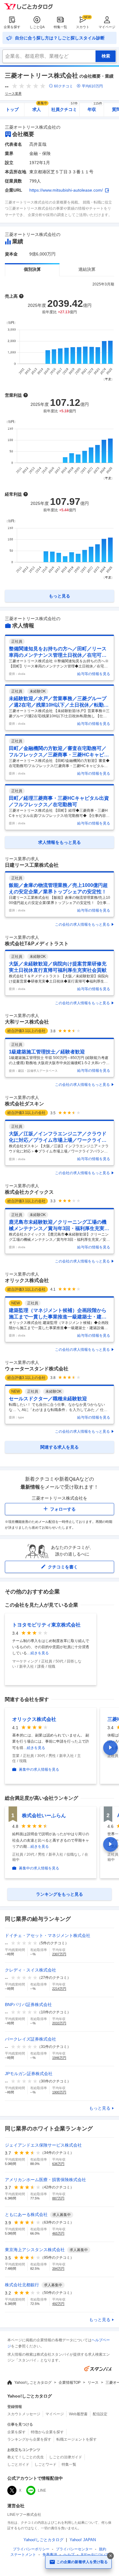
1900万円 (59, 2092)
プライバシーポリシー (31, 2549)
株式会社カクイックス (29, 1192)
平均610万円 (92, 86)
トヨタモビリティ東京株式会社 (46, 1625)
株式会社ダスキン (24, 1104)
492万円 (58, 2304)
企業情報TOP (70, 2383)
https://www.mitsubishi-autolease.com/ (66, 190)
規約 (103, 2549)
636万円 (58, 2164)
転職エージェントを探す (77, 2439)
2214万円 (59, 1989)
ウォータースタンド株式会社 (37, 1369)
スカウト (83, 27)
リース (93, 2383)
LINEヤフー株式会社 (24, 2515)
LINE (42, 2490)
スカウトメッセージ (24, 2414)
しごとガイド (18, 2464)
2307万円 (59, 1954)
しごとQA (37, 27)
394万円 (58, 2269)
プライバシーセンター (74, 2549)
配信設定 (100, 2414)
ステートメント (23, 2555)
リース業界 (13, 94)
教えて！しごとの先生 (26, 2457)
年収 (95, 107)
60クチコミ (63, 86)
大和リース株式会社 (27, 1022)
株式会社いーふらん (44, 1815)
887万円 (58, 2198)
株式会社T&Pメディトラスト (37, 944)
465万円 (58, 2233)
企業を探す (12, 27)
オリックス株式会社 (27, 1280)
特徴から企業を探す (47, 2432)
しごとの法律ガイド (66, 2457)
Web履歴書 (78, 2414)
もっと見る (100, 2108)
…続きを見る (38, 1653)
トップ (12, 109)
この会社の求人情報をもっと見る (82, 924)
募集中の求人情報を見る (39, 1769)
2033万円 (59, 2023)
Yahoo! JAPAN (83, 2540)
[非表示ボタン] (110, 2556)
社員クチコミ (65, 107)
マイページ (107, 27)
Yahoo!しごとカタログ (33, 2383)
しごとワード (45, 2464)
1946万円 (59, 2058)
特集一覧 (60, 27)
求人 (40, 107)
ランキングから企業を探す (29, 2439)
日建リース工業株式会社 (32, 865)
